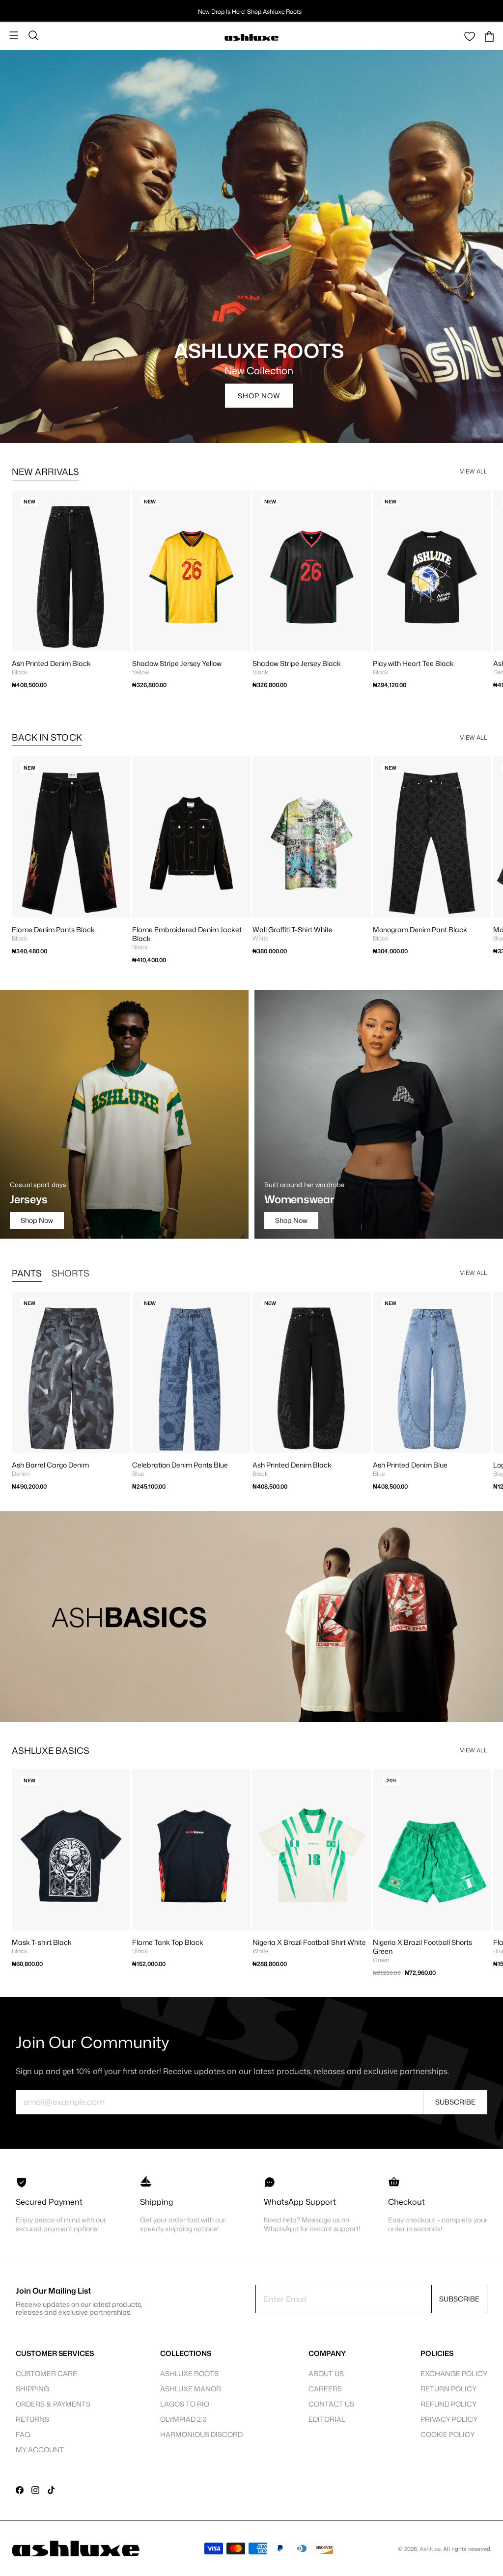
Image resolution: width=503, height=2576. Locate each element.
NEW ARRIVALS (45, 471)
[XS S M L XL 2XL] (71, 837)
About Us (326, 2373)
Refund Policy (448, 2404)
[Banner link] (251, 1616)
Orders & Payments (53, 2404)
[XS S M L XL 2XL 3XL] (312, 837)
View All (474, 471)
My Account (40, 2450)
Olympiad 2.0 (183, 2419)
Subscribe (455, 2102)
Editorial (327, 2419)
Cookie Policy (447, 2434)
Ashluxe (430, 2549)
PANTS (27, 1273)
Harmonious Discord (201, 2434)
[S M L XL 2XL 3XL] (432, 1850)
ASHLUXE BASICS (51, 1750)
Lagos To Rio (185, 2404)
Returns (32, 2419)
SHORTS (70, 1273)
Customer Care (46, 2373)
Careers (325, 2389)
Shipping (32, 2389)
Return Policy (448, 2389)
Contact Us (331, 2404)
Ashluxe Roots (189, 2373)
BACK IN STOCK (47, 737)
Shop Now (259, 396)
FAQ (23, 2434)
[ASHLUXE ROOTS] (251, 247)
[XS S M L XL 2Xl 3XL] (71, 571)
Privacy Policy (449, 2419)
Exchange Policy (454, 2373)
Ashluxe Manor (191, 2389)
